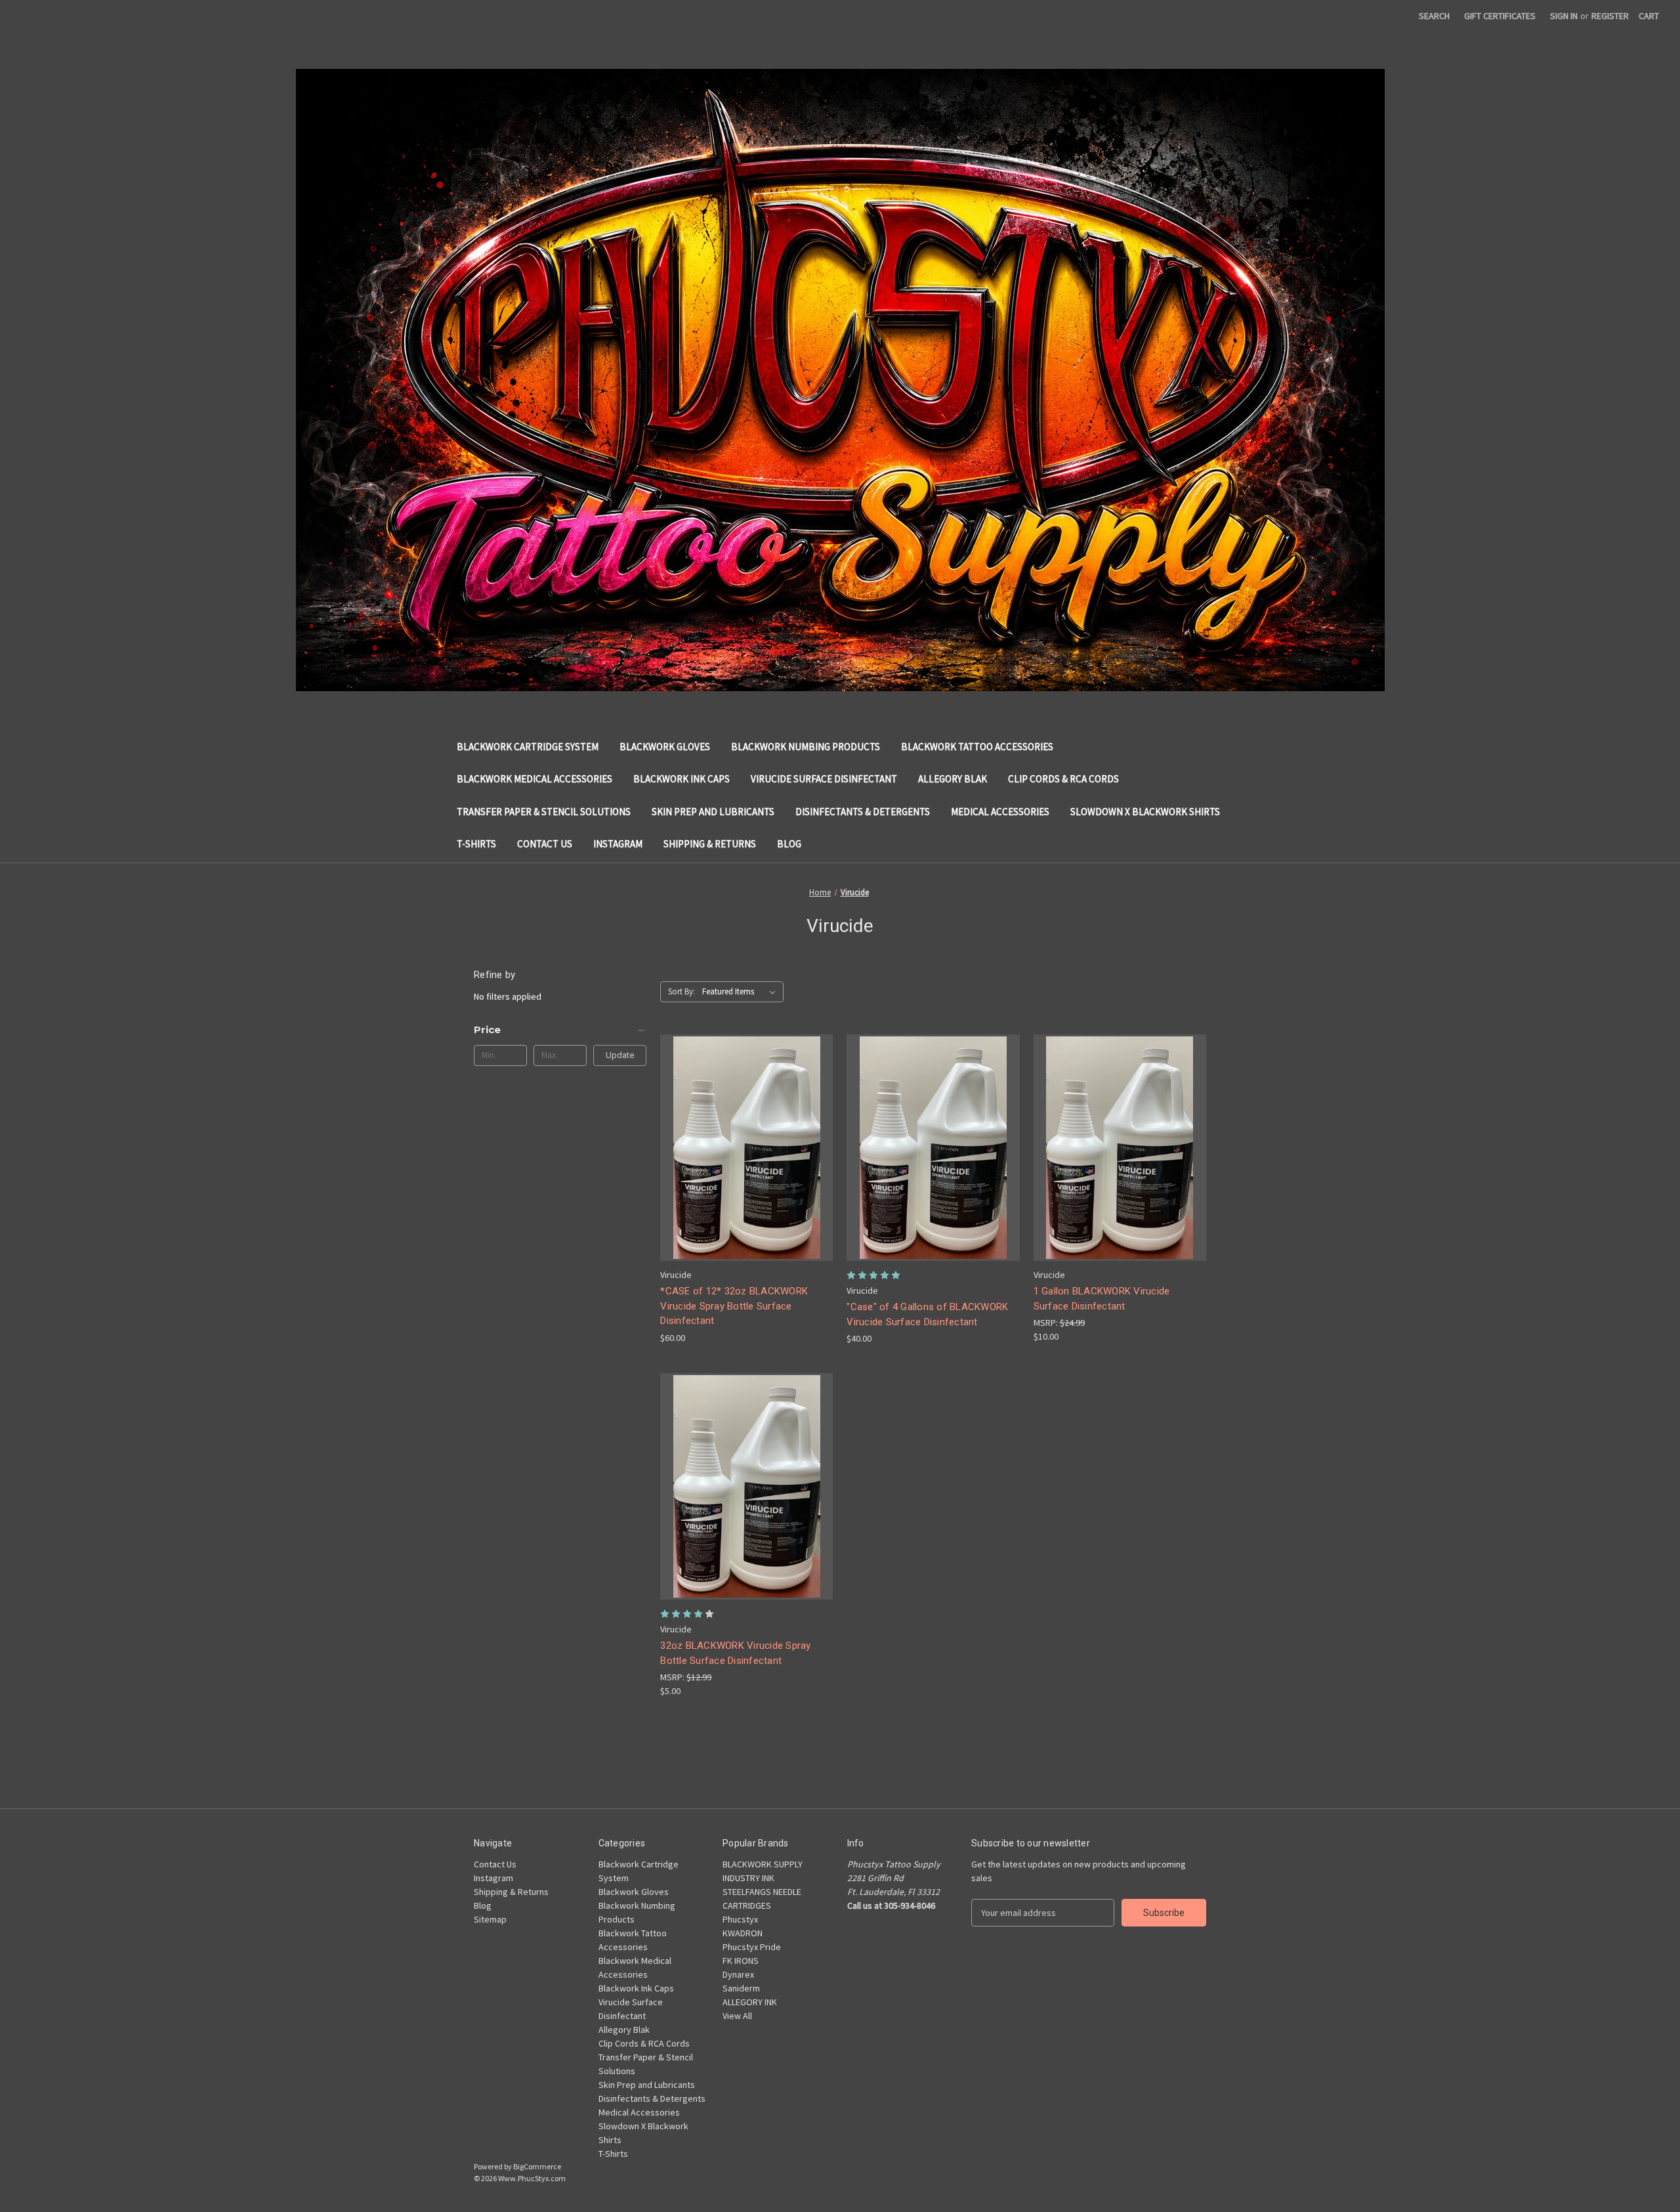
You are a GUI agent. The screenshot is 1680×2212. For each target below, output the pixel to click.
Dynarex (738, 1974)
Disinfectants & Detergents (863, 812)
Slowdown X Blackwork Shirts (1145, 812)
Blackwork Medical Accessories (535, 779)
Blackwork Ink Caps (682, 779)
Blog (789, 844)
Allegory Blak (953, 779)
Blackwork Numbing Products (806, 747)
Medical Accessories (1000, 812)
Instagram (618, 844)
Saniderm (741, 1988)
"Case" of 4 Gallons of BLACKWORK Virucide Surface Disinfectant (927, 1314)
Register (1610, 16)
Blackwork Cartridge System (528, 747)
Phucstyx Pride (752, 1947)
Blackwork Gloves (665, 747)
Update (620, 1055)
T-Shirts (476, 844)
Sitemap (490, 1919)
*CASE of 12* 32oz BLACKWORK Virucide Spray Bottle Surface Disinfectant (734, 1306)
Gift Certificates (1500, 16)
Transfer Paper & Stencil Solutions (544, 812)
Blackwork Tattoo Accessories (977, 747)
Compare (742, 1148)
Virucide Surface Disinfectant (824, 779)
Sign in (1564, 16)
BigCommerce (537, 2166)
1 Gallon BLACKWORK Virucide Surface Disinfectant (1102, 1299)
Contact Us (545, 844)
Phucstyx (740, 1919)
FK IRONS (741, 1961)
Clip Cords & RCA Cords (1063, 779)
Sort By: (682, 991)
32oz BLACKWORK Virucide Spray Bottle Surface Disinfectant (735, 1653)
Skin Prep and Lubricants (713, 812)
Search (1434, 16)
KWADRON (743, 1933)
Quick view (744, 1124)
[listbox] (742, 992)
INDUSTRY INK (748, 1878)
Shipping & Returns (710, 844)
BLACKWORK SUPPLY (763, 1864)
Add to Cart (747, 1171)
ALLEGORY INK (750, 2002)
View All (737, 2016)
